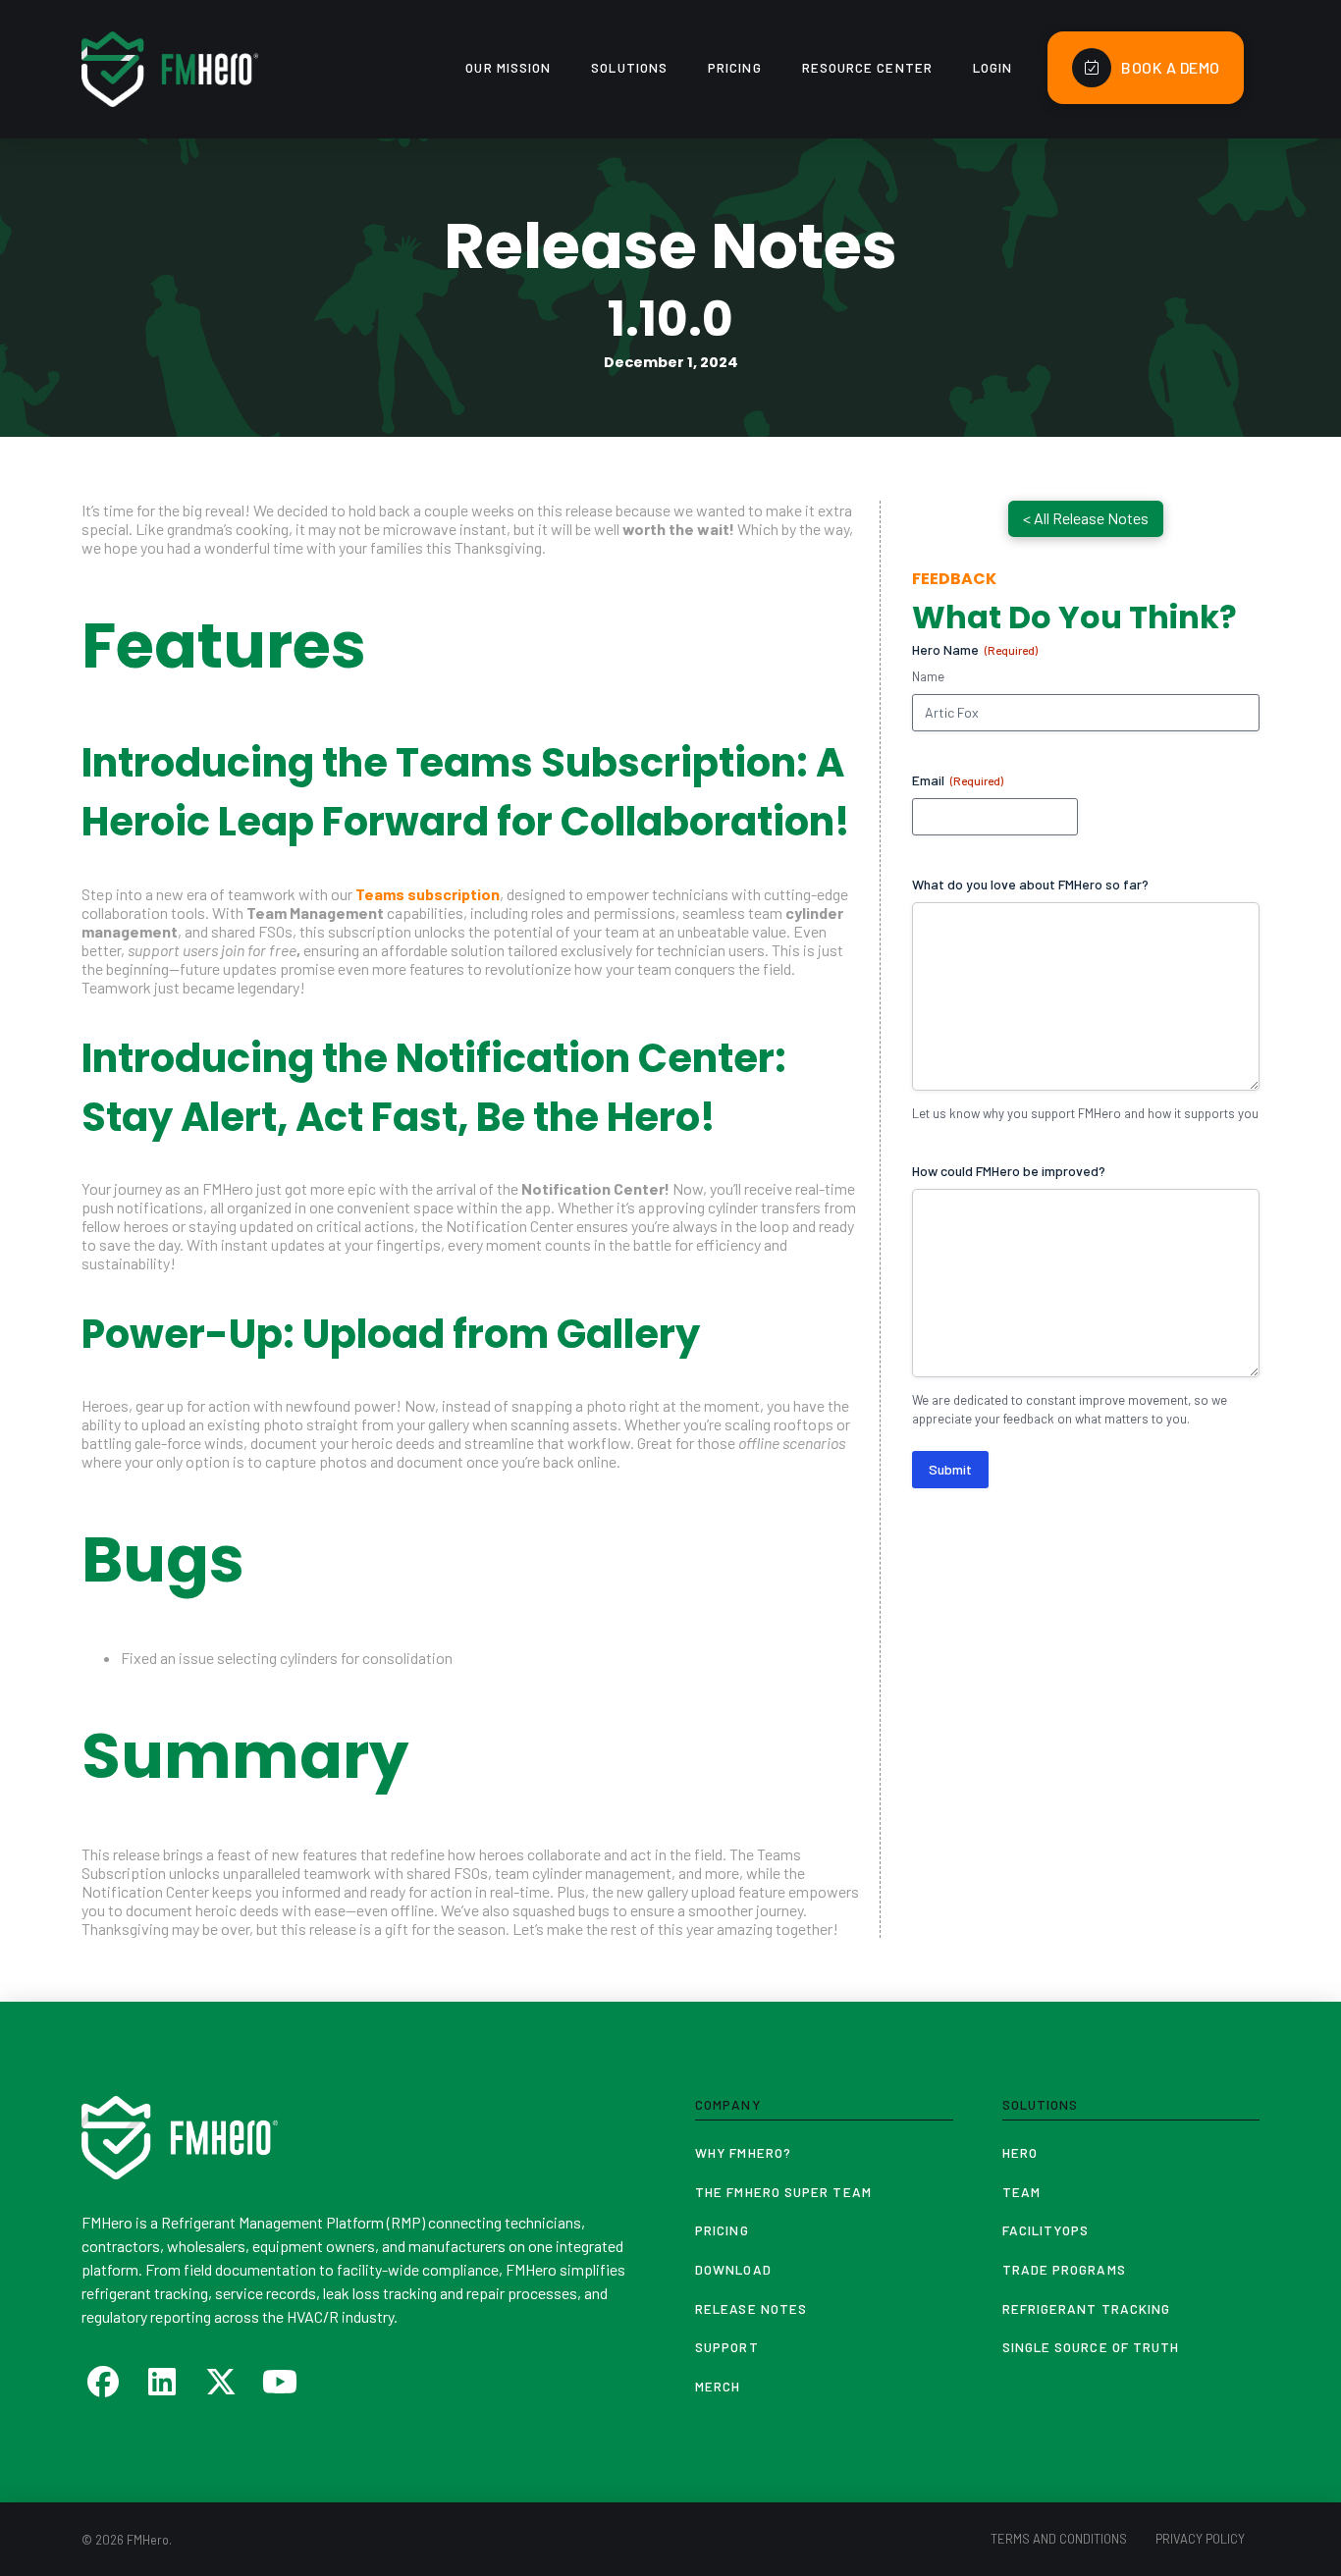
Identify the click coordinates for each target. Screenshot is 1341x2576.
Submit (950, 1469)
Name (928, 676)
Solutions (1041, 2104)
